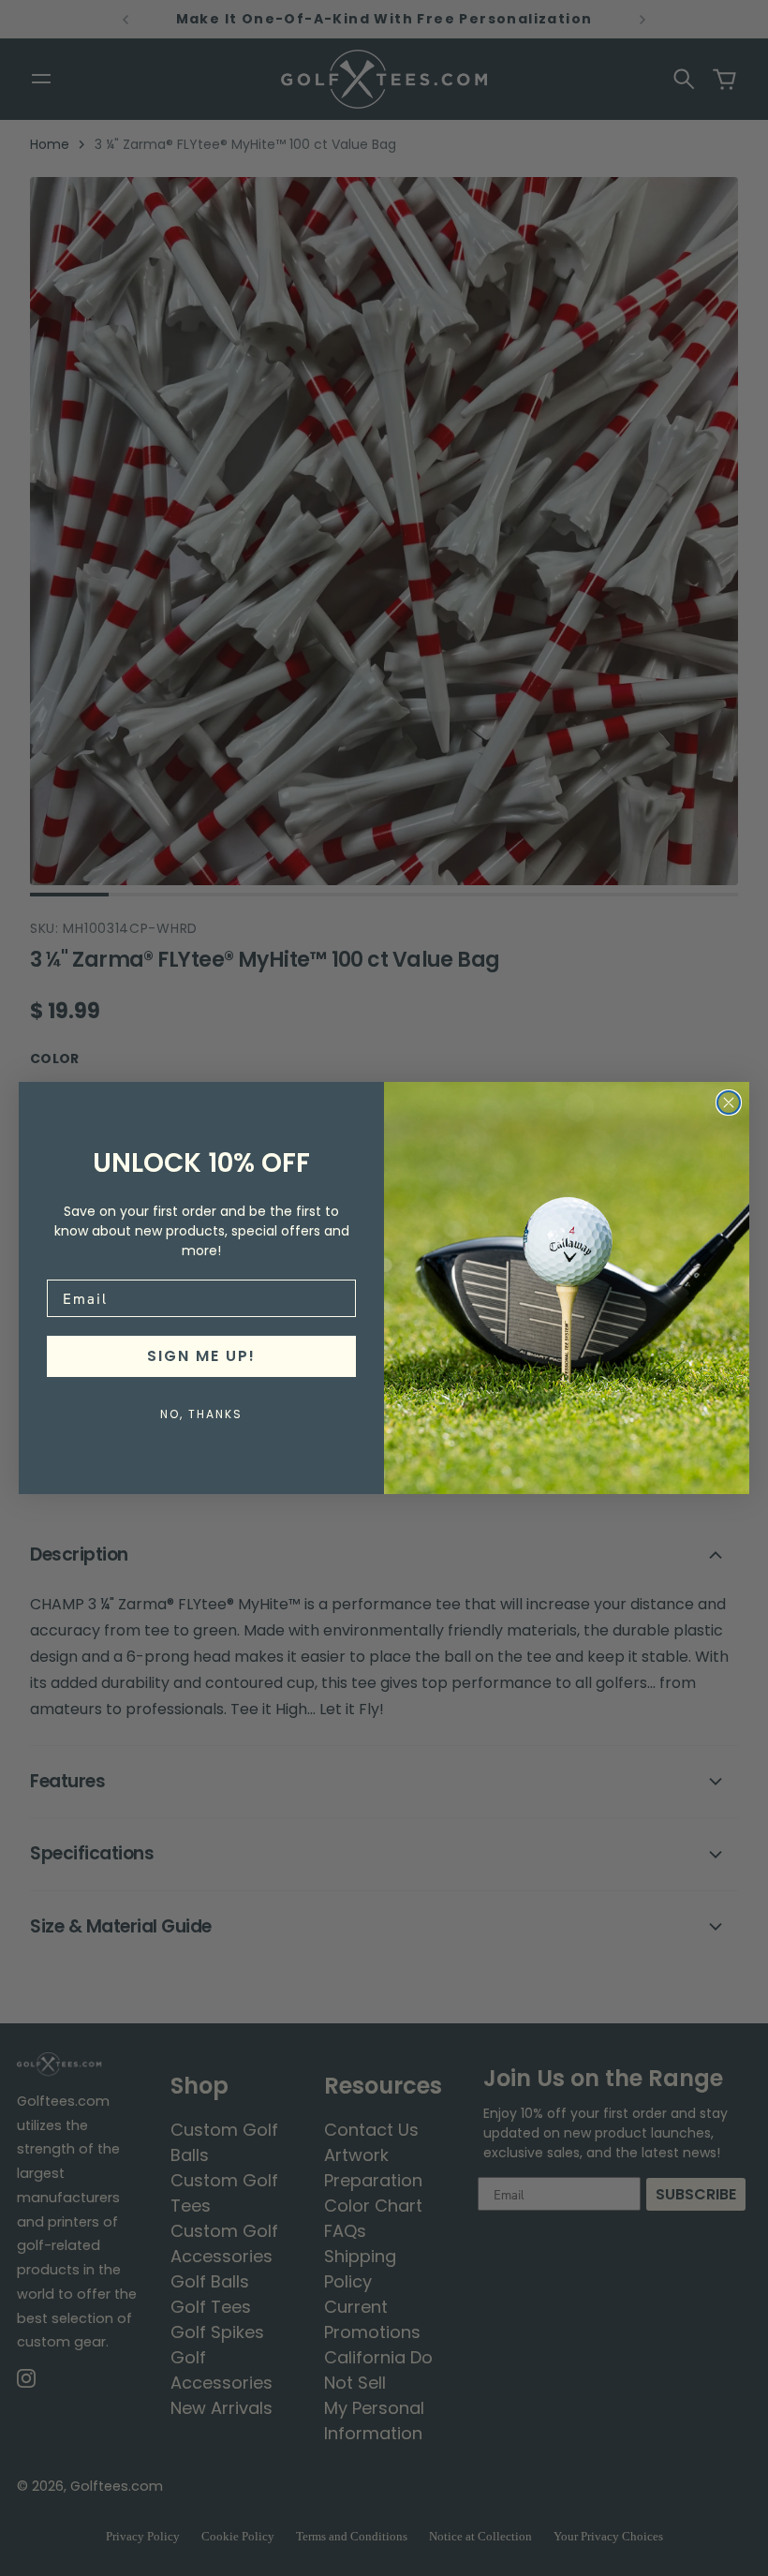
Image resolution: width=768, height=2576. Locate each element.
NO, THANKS (201, 1414)
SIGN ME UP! (201, 1356)
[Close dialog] (729, 1103)
